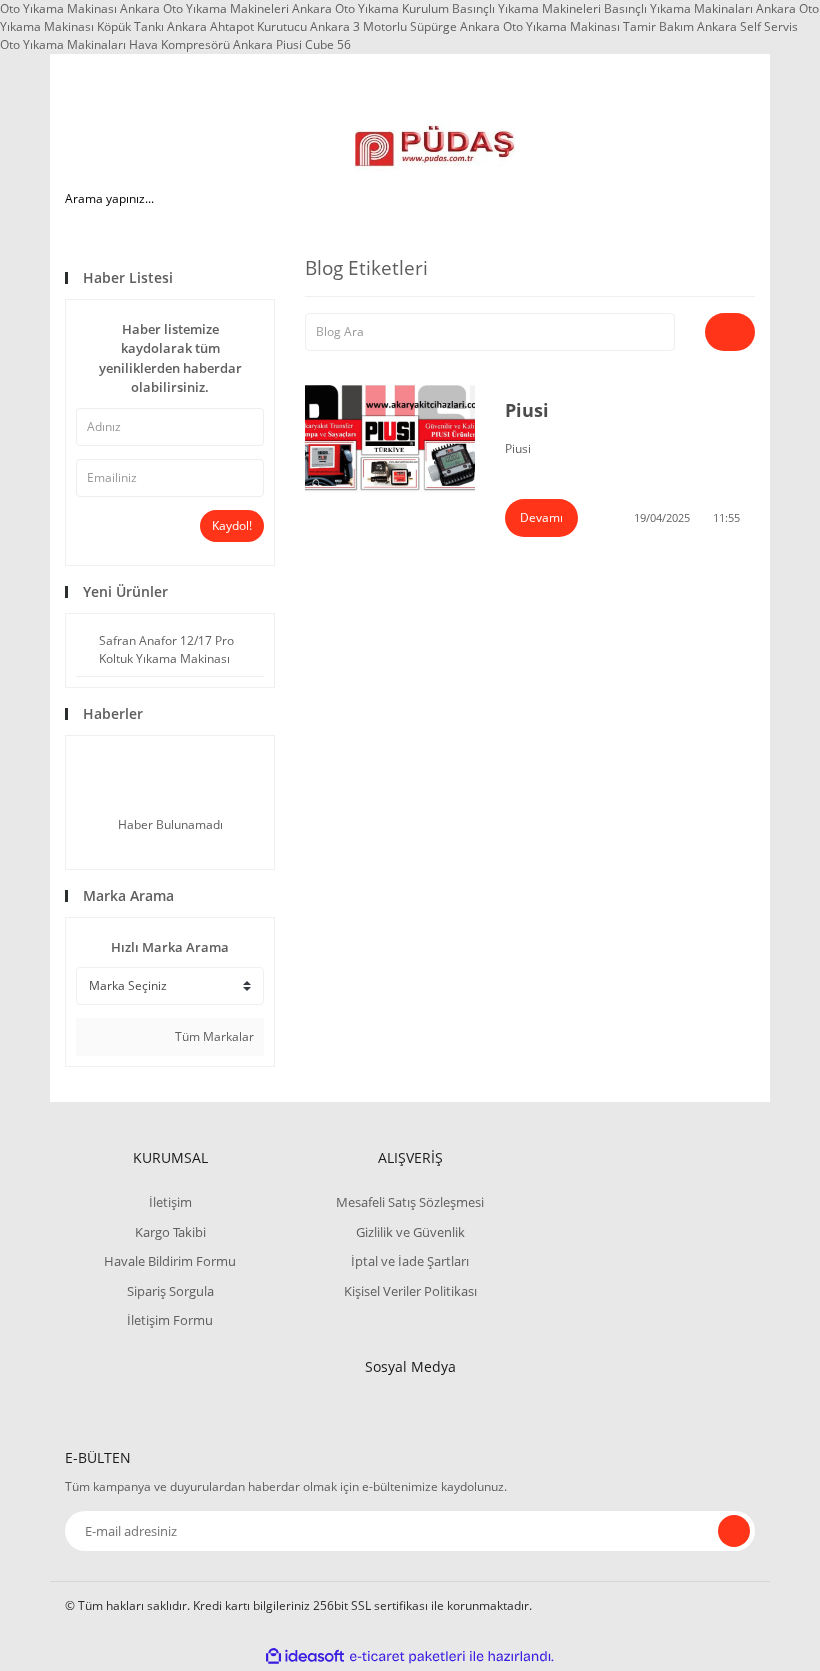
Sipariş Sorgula (170, 1291)
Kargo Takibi (170, 1232)
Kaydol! (232, 525)
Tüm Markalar (213, 1036)
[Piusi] (390, 437)
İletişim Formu (170, 1320)
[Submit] (734, 1531)
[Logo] (434, 146)
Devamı (541, 517)
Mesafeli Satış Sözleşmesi (410, 1202)
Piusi (527, 410)
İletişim (170, 1202)
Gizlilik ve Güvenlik (410, 1232)
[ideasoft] (305, 1656)
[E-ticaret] (407, 1657)
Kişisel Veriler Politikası (410, 1291)
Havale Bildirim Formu (170, 1261)
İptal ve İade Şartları (410, 1261)
